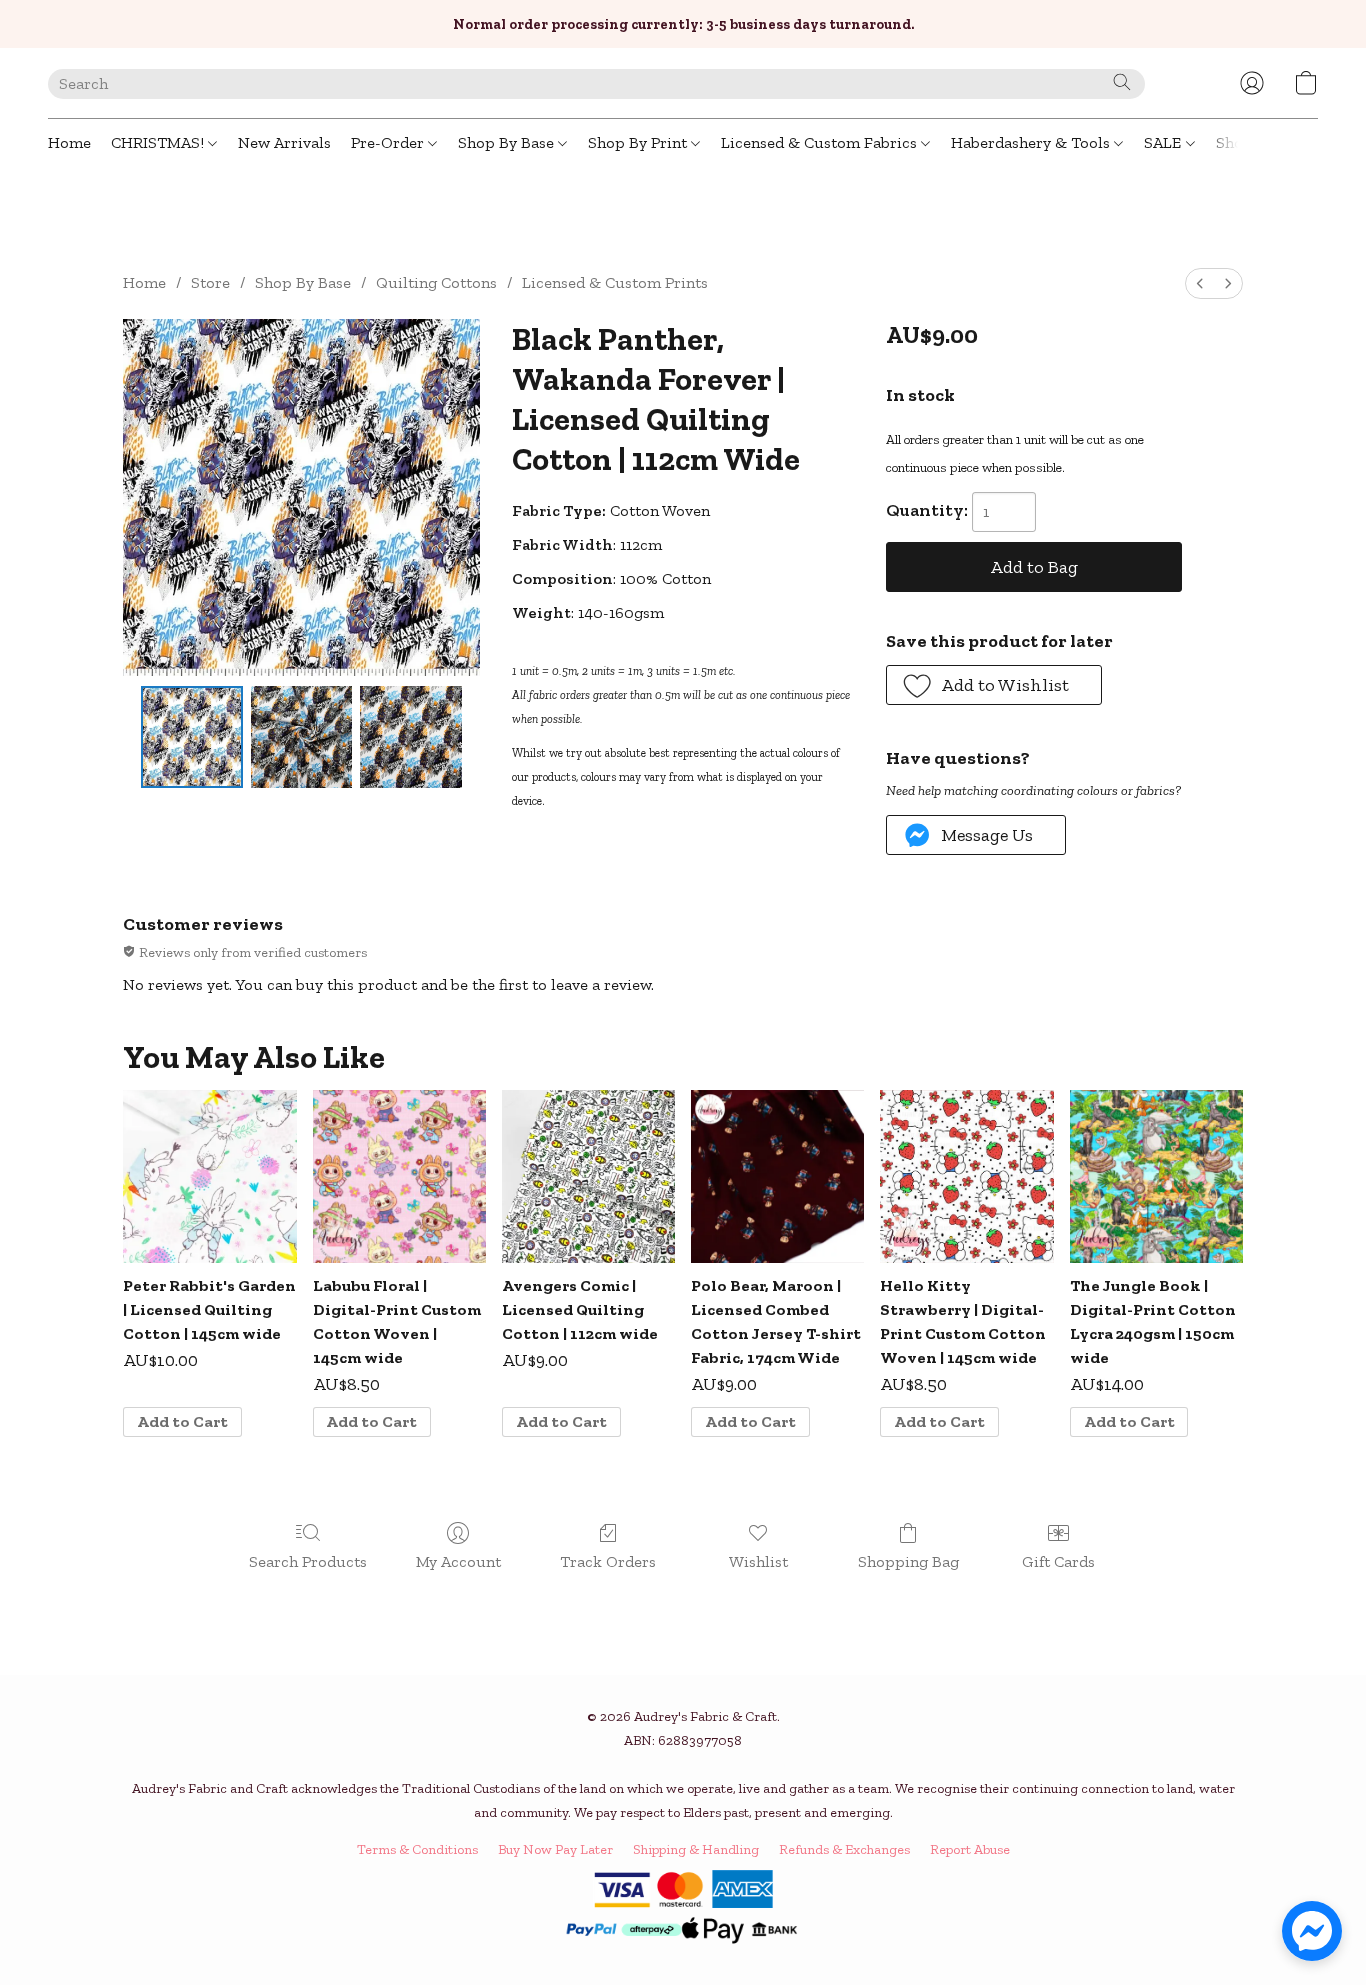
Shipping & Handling (696, 1849)
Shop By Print (639, 142)
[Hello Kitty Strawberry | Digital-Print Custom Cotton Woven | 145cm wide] (966, 1176)
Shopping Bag (908, 1561)
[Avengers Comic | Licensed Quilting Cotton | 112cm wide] (588, 1176)
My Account (458, 1561)
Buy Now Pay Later (555, 1849)
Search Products (308, 1561)
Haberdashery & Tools (1032, 142)
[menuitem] (1200, 283)
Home (69, 142)
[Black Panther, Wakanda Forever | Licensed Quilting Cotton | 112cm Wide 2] (411, 737)
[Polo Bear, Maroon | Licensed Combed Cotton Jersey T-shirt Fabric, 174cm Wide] (777, 1176)
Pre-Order (389, 142)
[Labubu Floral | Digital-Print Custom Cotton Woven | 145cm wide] (399, 1176)
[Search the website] (1122, 82)
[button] (1252, 83)
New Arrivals (284, 142)
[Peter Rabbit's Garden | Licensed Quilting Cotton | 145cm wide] (209, 1176)
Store (210, 282)
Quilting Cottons (436, 282)
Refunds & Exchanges (844, 1849)
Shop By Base (508, 142)
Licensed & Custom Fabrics (821, 142)
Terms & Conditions (417, 1849)
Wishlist (758, 1561)
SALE (1164, 142)
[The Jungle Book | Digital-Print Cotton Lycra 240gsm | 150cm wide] (1156, 1176)
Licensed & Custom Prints (615, 282)
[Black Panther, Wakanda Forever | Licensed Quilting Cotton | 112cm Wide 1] (302, 737)
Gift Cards (1058, 1561)
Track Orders (608, 1561)
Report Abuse (970, 1849)
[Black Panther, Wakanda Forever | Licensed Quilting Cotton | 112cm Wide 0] (192, 737)
